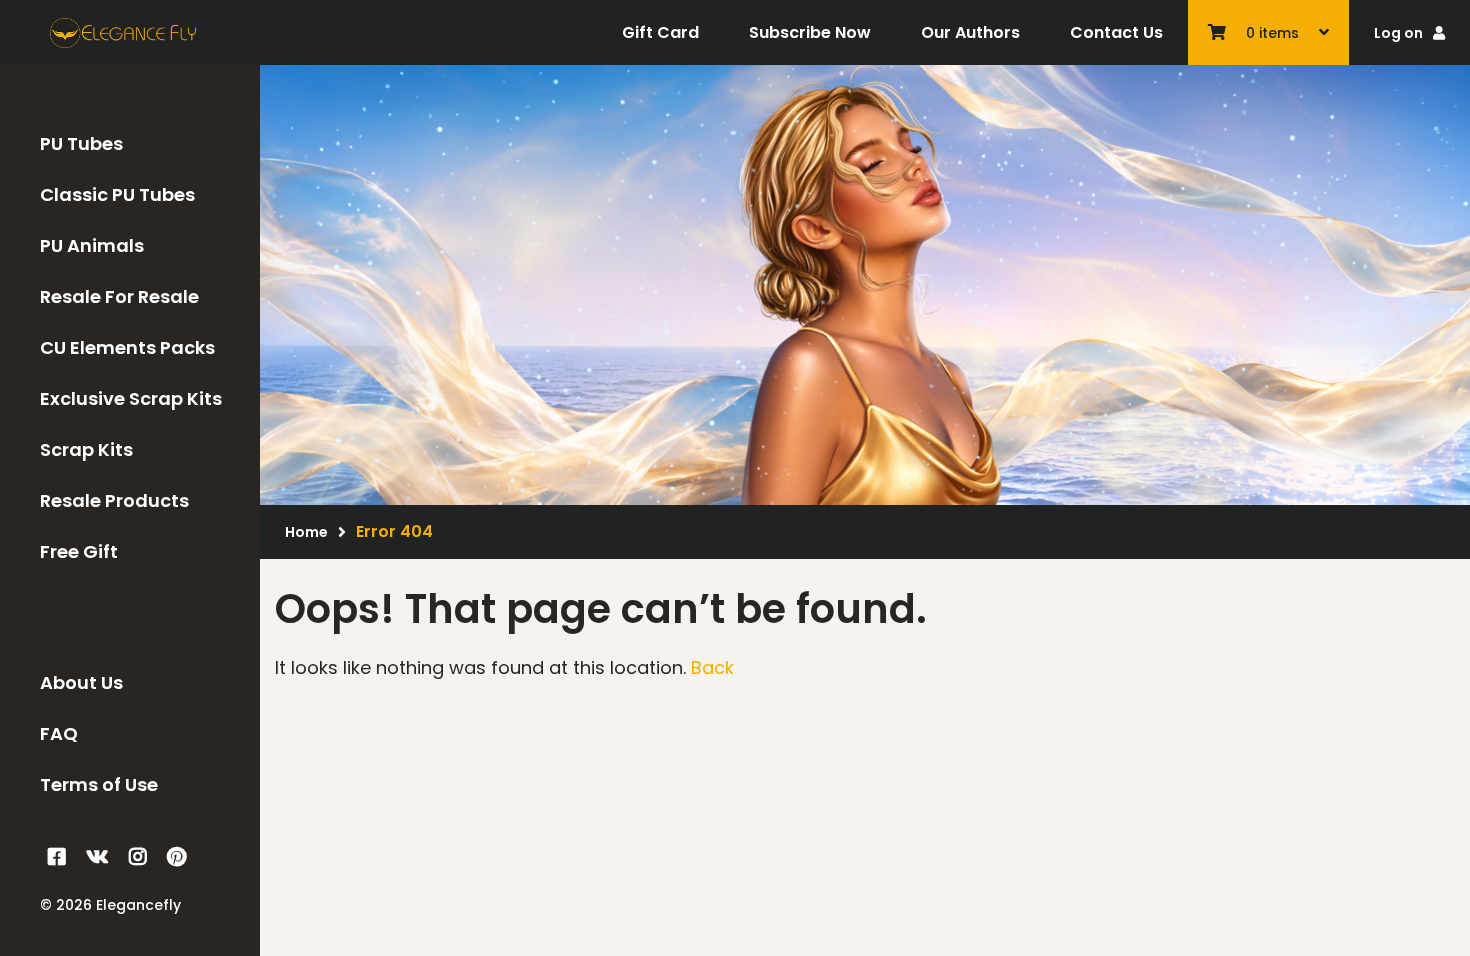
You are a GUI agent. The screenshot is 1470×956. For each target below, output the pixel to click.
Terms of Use (99, 784)
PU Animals (92, 245)
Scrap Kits (86, 449)
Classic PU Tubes (117, 194)
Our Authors (970, 32)
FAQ (59, 733)
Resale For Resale (119, 296)
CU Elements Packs (127, 347)
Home (306, 532)
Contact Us (1116, 32)
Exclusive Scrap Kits (131, 398)
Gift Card (660, 32)
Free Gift (79, 551)
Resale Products (114, 500)
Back (712, 667)
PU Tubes (81, 143)
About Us (81, 682)
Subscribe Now (810, 32)
